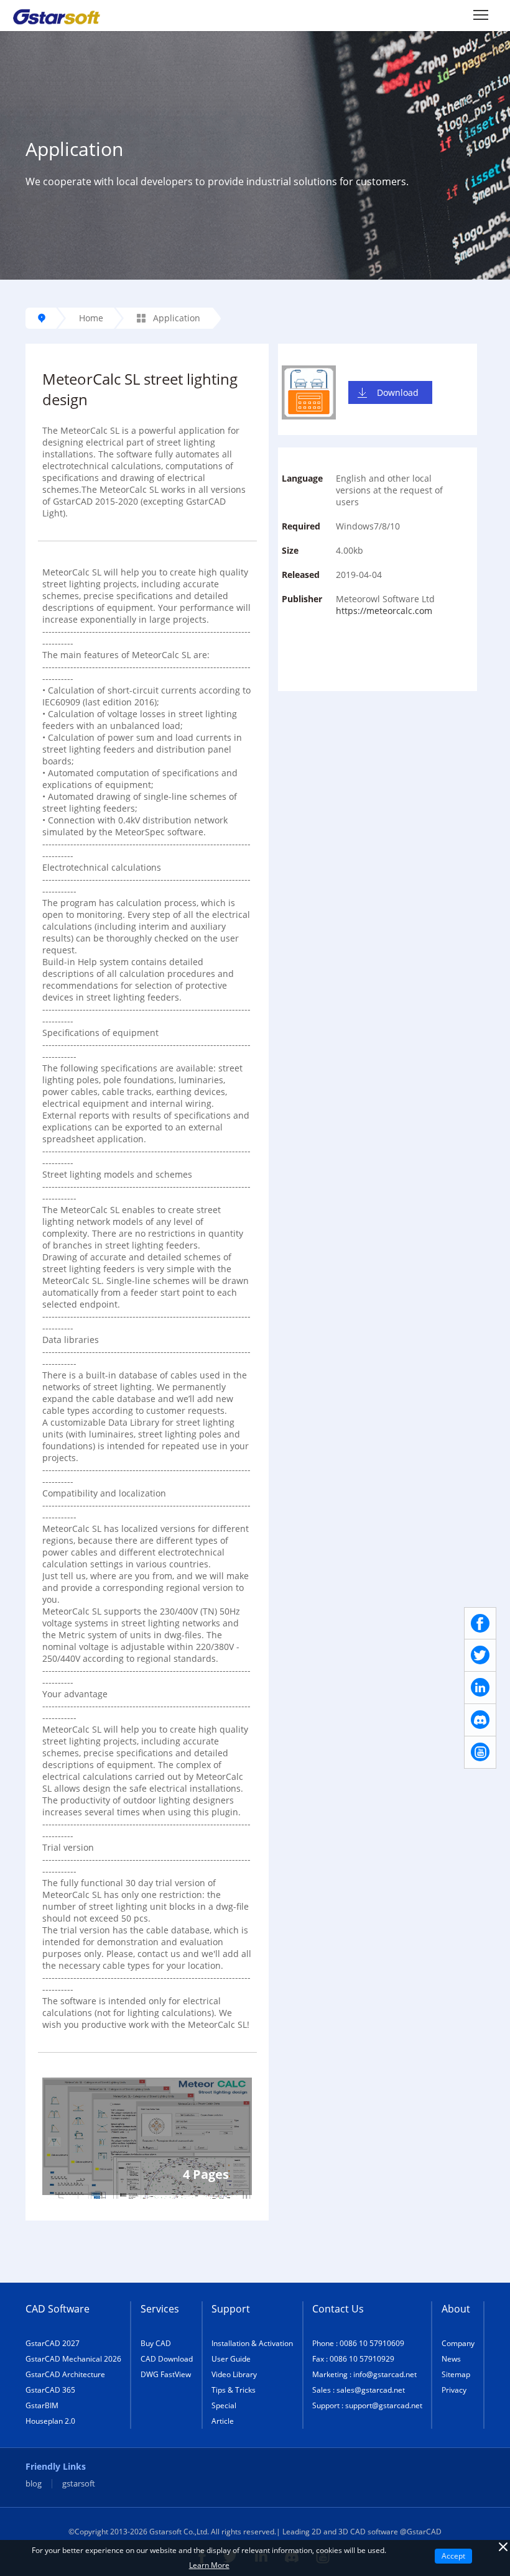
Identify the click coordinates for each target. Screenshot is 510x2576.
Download (398, 392)
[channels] (480, 1720)
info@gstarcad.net (385, 2374)
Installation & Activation (252, 2343)
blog (34, 2484)
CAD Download (167, 2359)
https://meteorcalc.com (384, 611)
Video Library (234, 2374)
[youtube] (480, 1753)
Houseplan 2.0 (50, 2421)
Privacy (454, 2390)
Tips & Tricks (234, 2390)
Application (175, 318)
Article (223, 2421)
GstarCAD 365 (50, 2390)
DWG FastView (166, 2374)
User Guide (231, 2359)
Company (458, 2343)
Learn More (209, 2565)
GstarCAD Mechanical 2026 (73, 2359)
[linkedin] (480, 1688)
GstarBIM (42, 2405)
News (451, 2359)
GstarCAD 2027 (53, 2343)
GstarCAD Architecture (65, 2374)
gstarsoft (79, 2484)
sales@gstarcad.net (371, 2390)
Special (224, 2405)
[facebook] (480, 1623)
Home (91, 318)
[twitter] (480, 1656)
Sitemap (456, 2374)
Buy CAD (156, 2343)
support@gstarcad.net (384, 2405)
